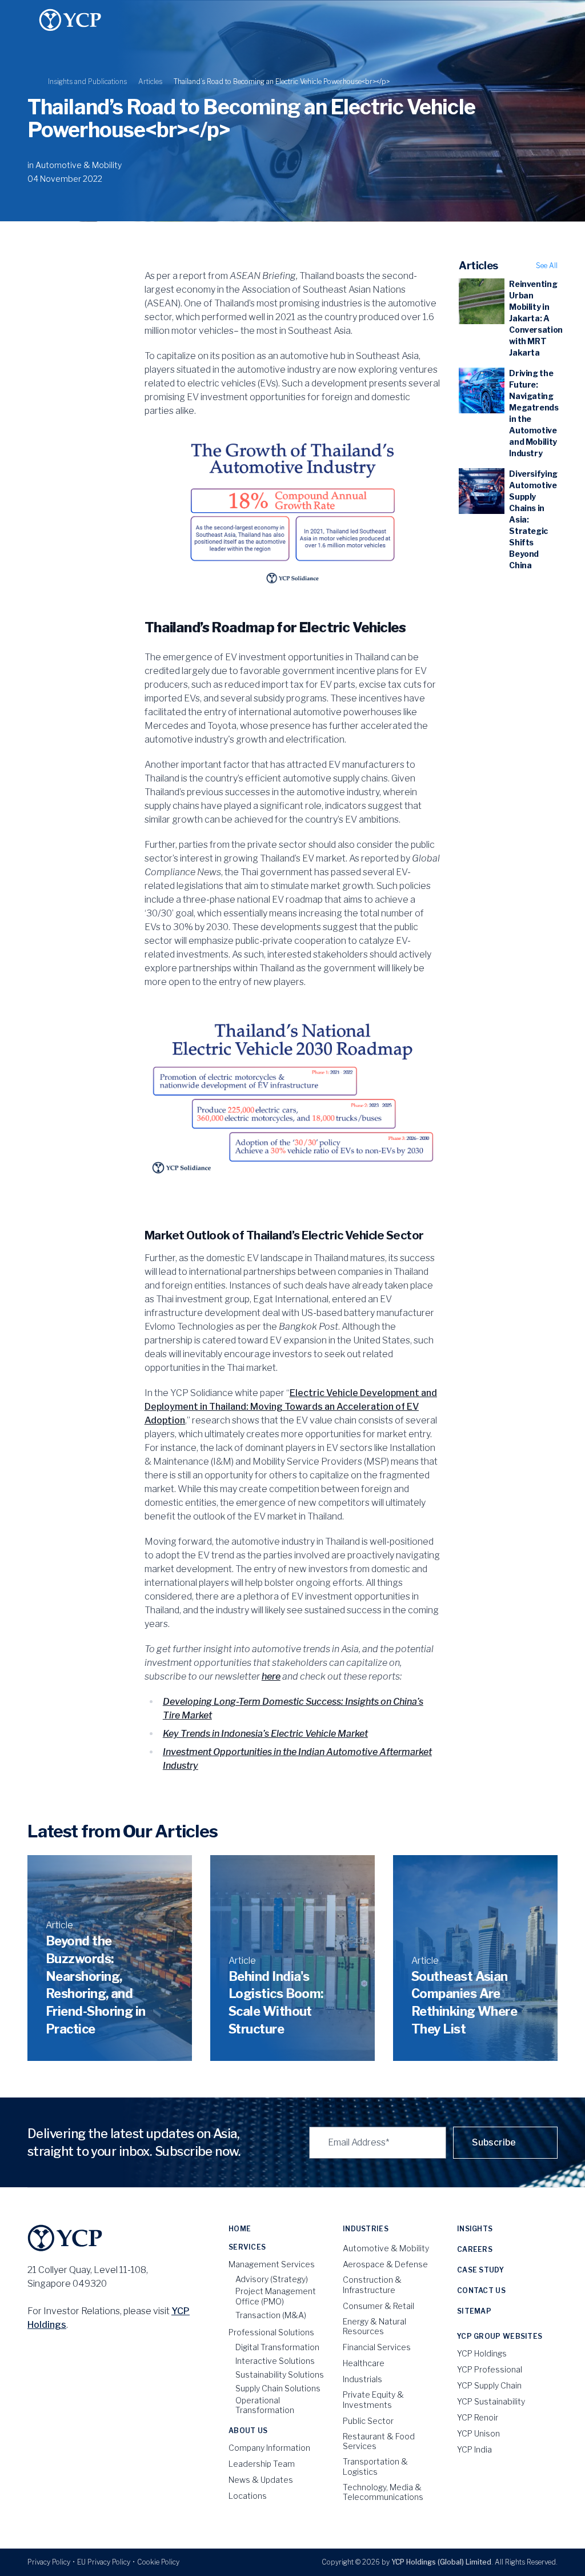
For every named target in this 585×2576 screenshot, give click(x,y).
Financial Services (377, 2347)
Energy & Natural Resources (374, 2326)
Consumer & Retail (378, 2306)
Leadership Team (262, 2464)
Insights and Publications (87, 81)
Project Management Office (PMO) (276, 2296)
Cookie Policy (158, 2562)
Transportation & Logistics (375, 2467)
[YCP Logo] (70, 20)
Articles (150, 81)
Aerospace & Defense (385, 2264)
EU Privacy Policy (104, 2562)
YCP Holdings (482, 2353)
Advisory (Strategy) (272, 2279)
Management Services (272, 2264)
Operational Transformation (265, 2405)
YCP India (474, 2449)
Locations (248, 2496)
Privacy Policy (49, 2562)
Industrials (362, 2379)
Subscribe (494, 2142)
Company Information (269, 2448)
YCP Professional (490, 2369)
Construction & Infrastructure (372, 2285)
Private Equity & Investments (373, 2400)
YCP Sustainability (491, 2401)
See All (547, 266)
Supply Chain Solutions (278, 2388)
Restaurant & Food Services (379, 2441)
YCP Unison (478, 2433)
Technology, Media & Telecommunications (383, 2492)
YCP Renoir (478, 2417)
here (271, 1676)
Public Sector (368, 2421)
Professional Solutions (271, 2332)
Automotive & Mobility (79, 165)
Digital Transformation (277, 2347)
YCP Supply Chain (489, 2385)
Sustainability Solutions (280, 2374)
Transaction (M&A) (271, 2315)
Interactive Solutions (275, 2361)
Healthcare (364, 2363)
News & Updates (261, 2480)
